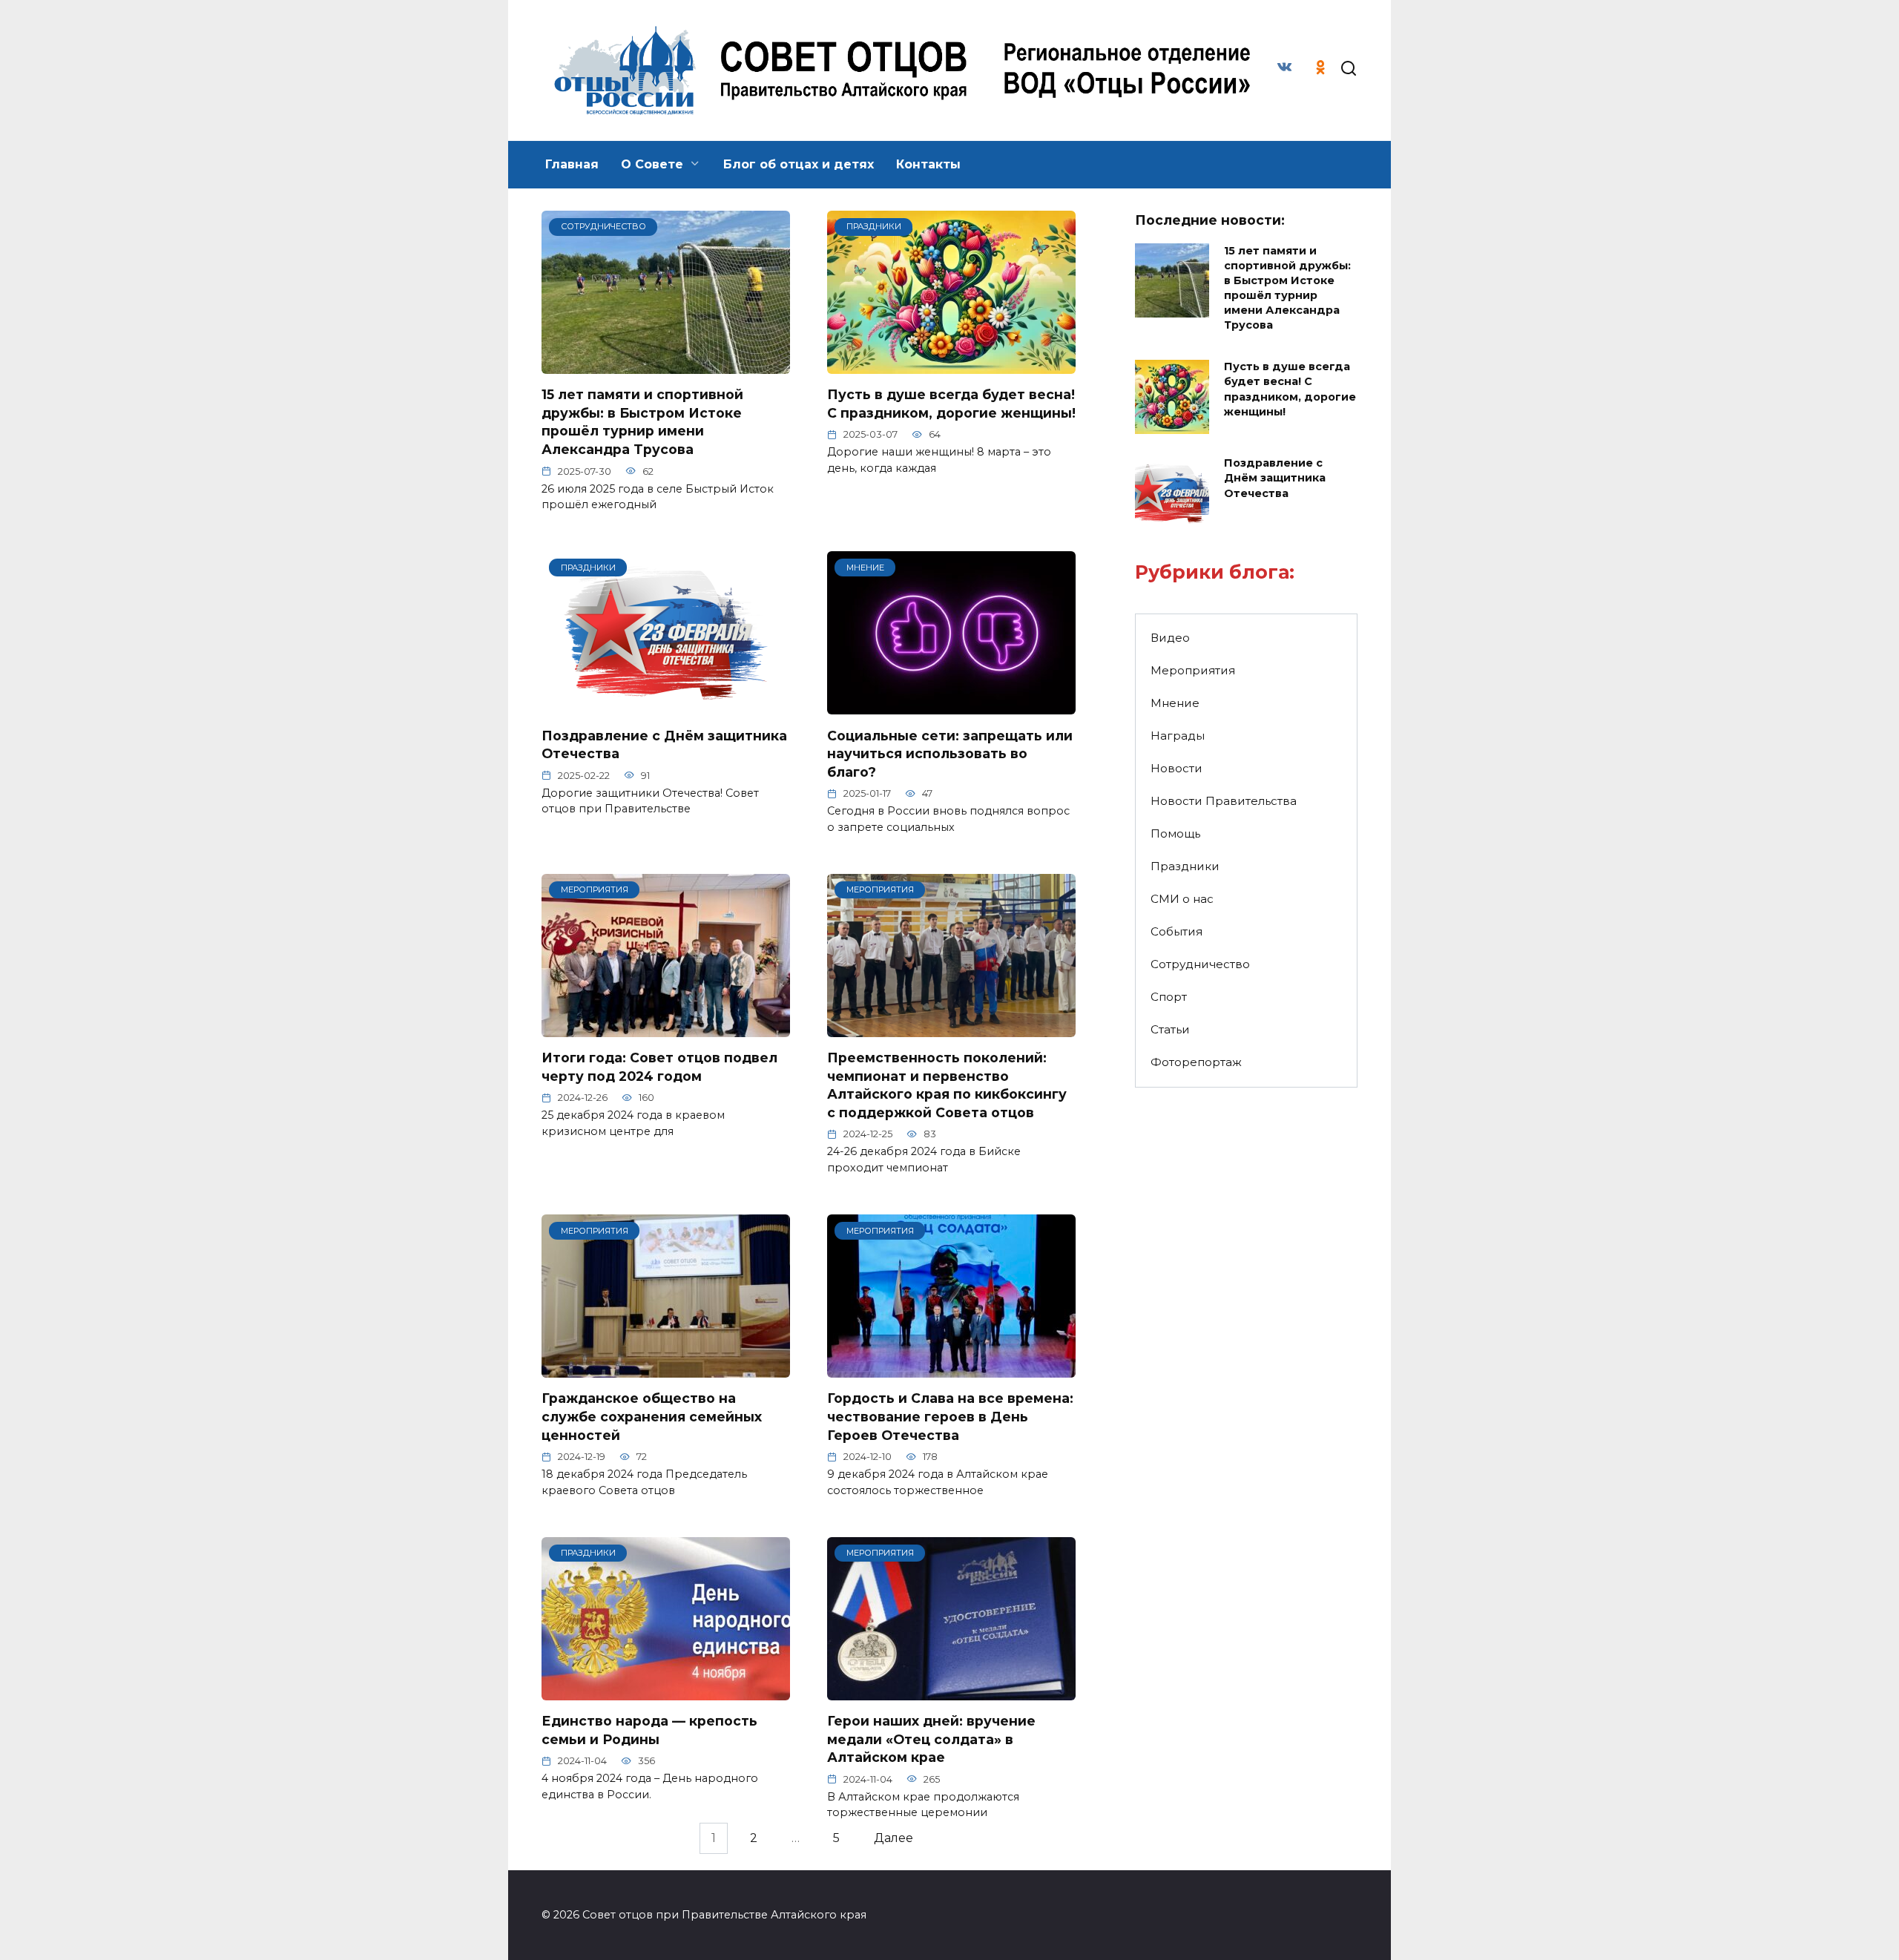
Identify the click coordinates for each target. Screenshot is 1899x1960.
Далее (893, 1839)
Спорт (1169, 997)
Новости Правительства (1224, 801)
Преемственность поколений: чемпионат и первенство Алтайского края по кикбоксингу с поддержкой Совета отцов (947, 1085)
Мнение (1175, 703)
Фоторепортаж (1196, 1062)
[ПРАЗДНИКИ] (951, 365)
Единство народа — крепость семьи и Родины (649, 1730)
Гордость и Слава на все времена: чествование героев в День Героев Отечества (950, 1416)
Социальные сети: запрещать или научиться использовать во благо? (950, 753)
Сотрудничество (1200, 964)
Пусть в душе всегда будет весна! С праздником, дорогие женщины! (951, 404)
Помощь (1175, 833)
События (1176, 931)
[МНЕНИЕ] (951, 705)
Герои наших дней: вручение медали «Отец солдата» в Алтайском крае (931, 1739)
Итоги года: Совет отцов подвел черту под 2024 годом (659, 1067)
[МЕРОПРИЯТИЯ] (666, 1028)
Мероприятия (1193, 670)
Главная (572, 164)
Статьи (1170, 1029)
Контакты (928, 164)
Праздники (1185, 866)
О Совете (652, 164)
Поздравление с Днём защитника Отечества (1275, 479)
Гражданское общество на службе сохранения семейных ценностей (652, 1416)
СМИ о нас (1182, 899)
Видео (1170, 638)
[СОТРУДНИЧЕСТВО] (666, 365)
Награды (1178, 736)
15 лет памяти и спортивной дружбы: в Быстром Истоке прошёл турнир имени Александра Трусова (642, 422)
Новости (1176, 768)
